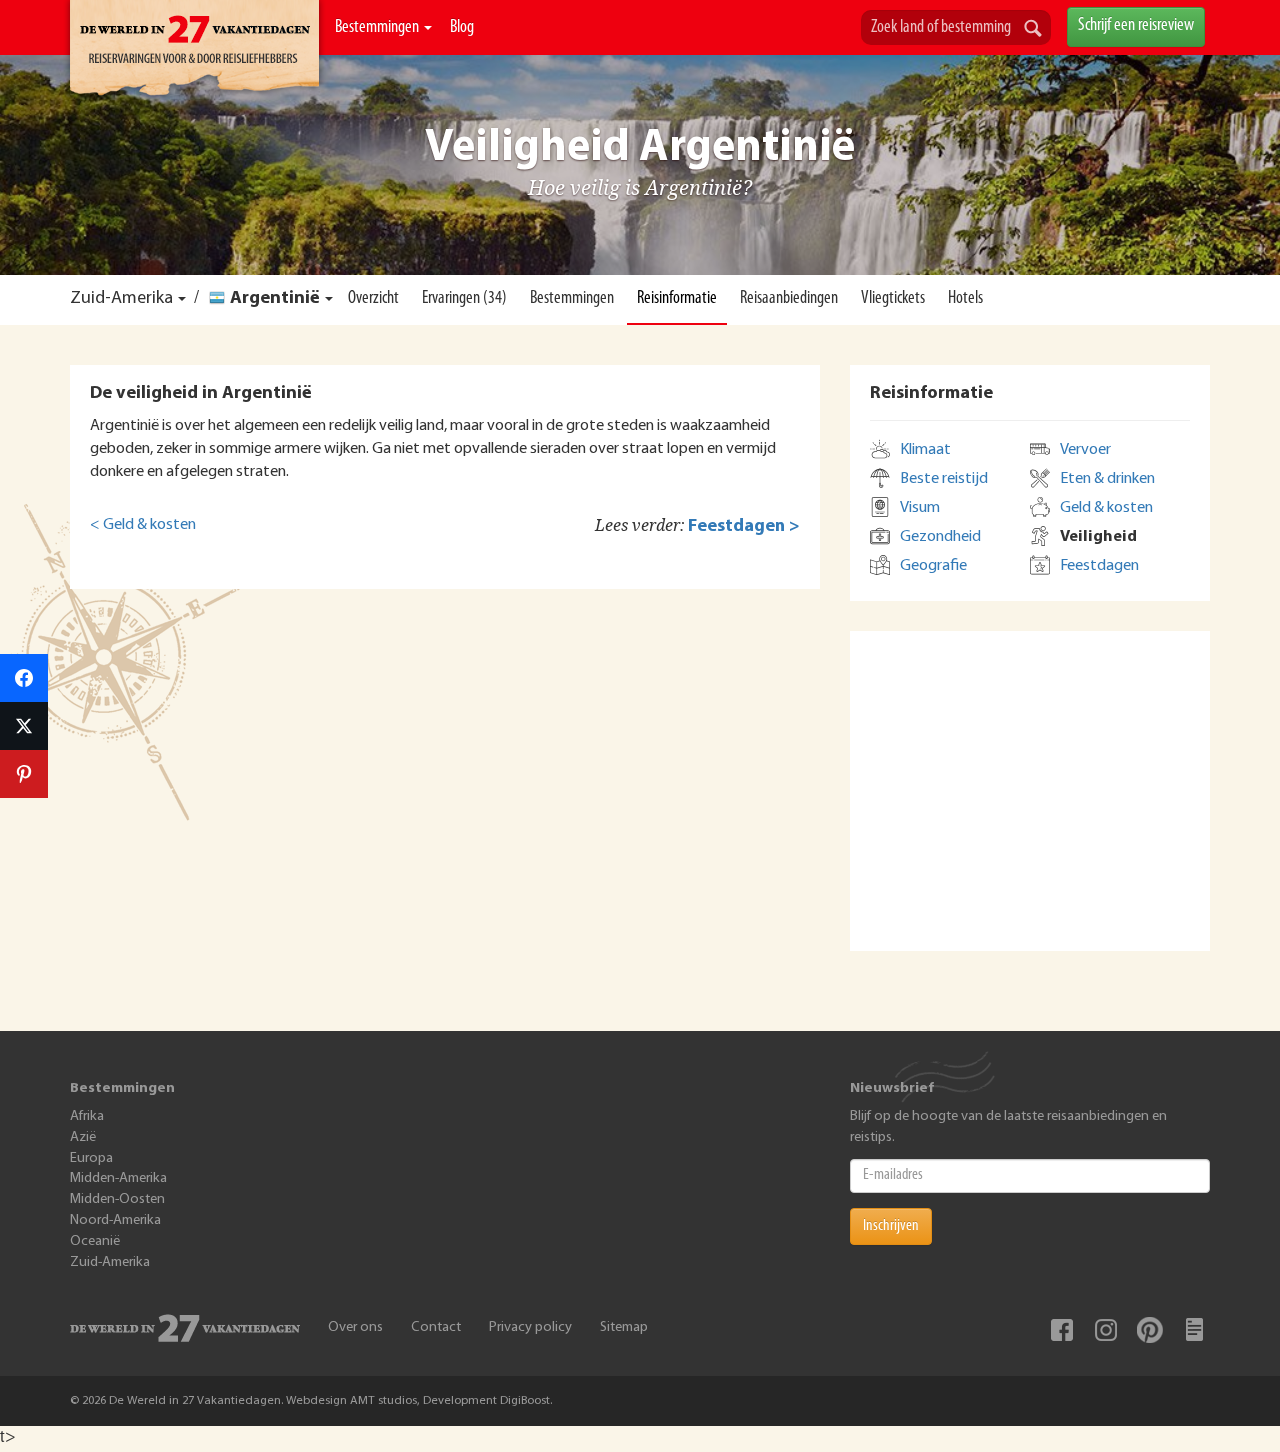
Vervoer (1085, 450)
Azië (83, 1137)
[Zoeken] (1033, 30)
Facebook (1062, 1330)
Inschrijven (891, 1226)
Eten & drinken (1107, 479)
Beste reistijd (944, 479)
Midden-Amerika (118, 1178)
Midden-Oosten (117, 1199)
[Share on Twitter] (24, 726)
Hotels (965, 299)
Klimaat (925, 450)
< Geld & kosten (143, 525)
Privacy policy (530, 1327)
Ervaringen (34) (464, 299)
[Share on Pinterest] (24, 774)
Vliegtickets (893, 299)
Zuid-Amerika (121, 299)
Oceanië (95, 1241)
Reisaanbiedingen (789, 299)
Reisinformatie (677, 299)
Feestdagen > (744, 526)
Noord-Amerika (115, 1220)
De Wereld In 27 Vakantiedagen (194, 51)
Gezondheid (940, 537)
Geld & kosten (1106, 508)
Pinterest (1150, 1330)
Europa (91, 1158)
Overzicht (373, 299)
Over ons (355, 1327)
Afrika (87, 1116)
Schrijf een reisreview (1136, 26)
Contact (436, 1327)
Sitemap (624, 1327)
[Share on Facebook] (24, 678)
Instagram (1106, 1330)
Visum (920, 508)
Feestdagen (1099, 566)
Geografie (933, 566)
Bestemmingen (378, 28)
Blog (462, 28)
